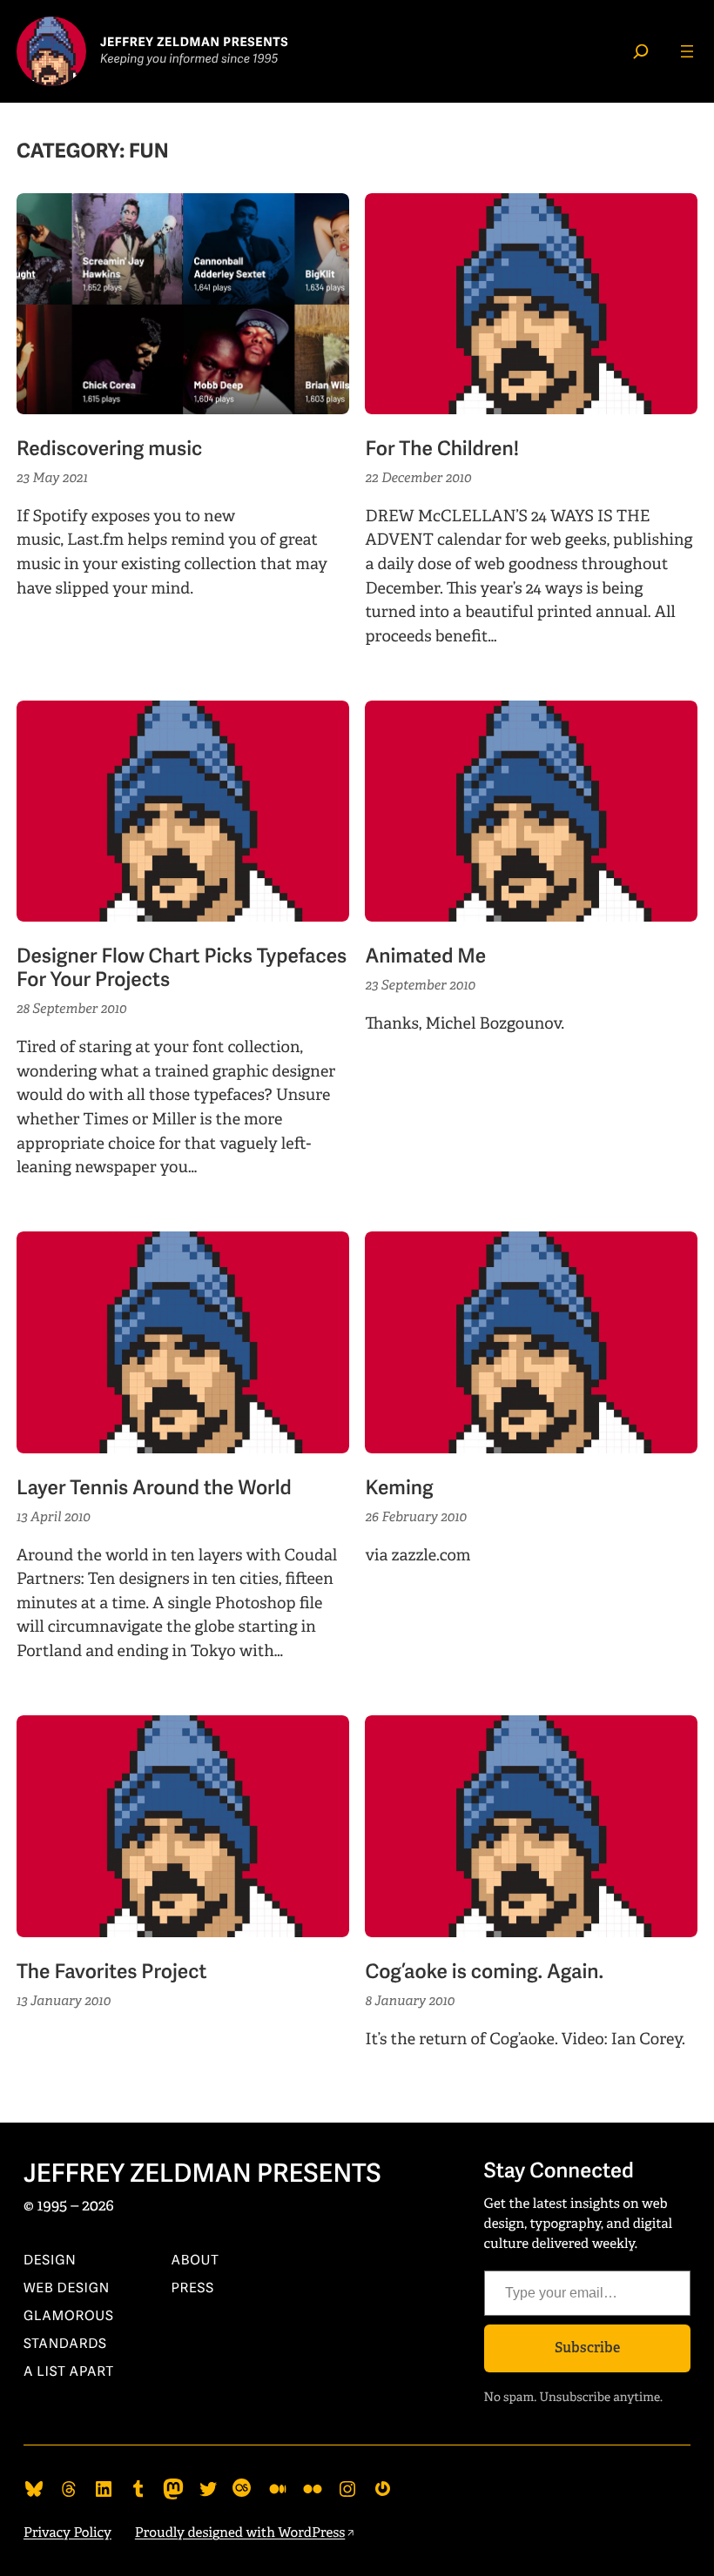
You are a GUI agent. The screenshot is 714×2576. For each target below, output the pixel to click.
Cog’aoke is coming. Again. (484, 1972)
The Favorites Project (111, 1972)
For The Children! (442, 449)
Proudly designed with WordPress (240, 2533)
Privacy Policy (67, 2533)
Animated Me (425, 957)
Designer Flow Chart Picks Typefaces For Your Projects (182, 969)
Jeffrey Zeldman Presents (202, 2175)
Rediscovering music (109, 449)
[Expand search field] (641, 51)
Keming (399, 1489)
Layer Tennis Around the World (154, 1489)
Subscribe (587, 2348)
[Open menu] (687, 51)
